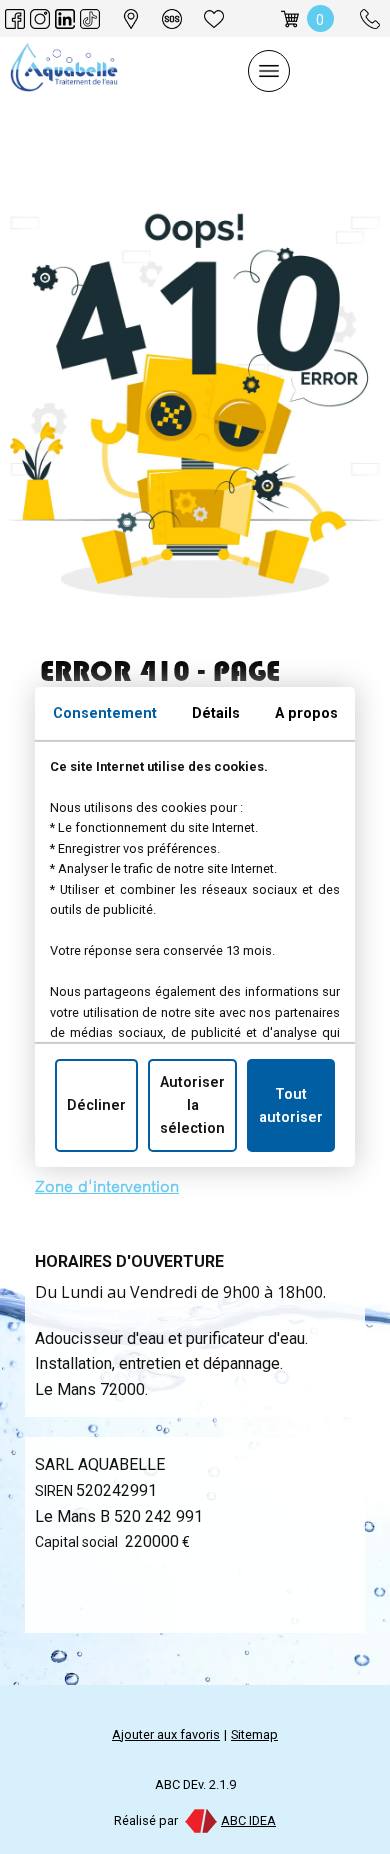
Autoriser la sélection (192, 1105)
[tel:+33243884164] (370, 19)
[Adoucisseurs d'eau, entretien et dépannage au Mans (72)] (64, 71)
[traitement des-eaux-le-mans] (131, 19)
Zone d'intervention (107, 1186)
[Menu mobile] (269, 71)
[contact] (172, 19)
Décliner (96, 1105)
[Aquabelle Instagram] (40, 19)
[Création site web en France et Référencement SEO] (199, 1820)
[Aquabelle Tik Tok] (90, 19)
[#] (214, 19)
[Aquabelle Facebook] (15, 19)
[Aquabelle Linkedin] (65, 19)
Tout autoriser (291, 1105)
